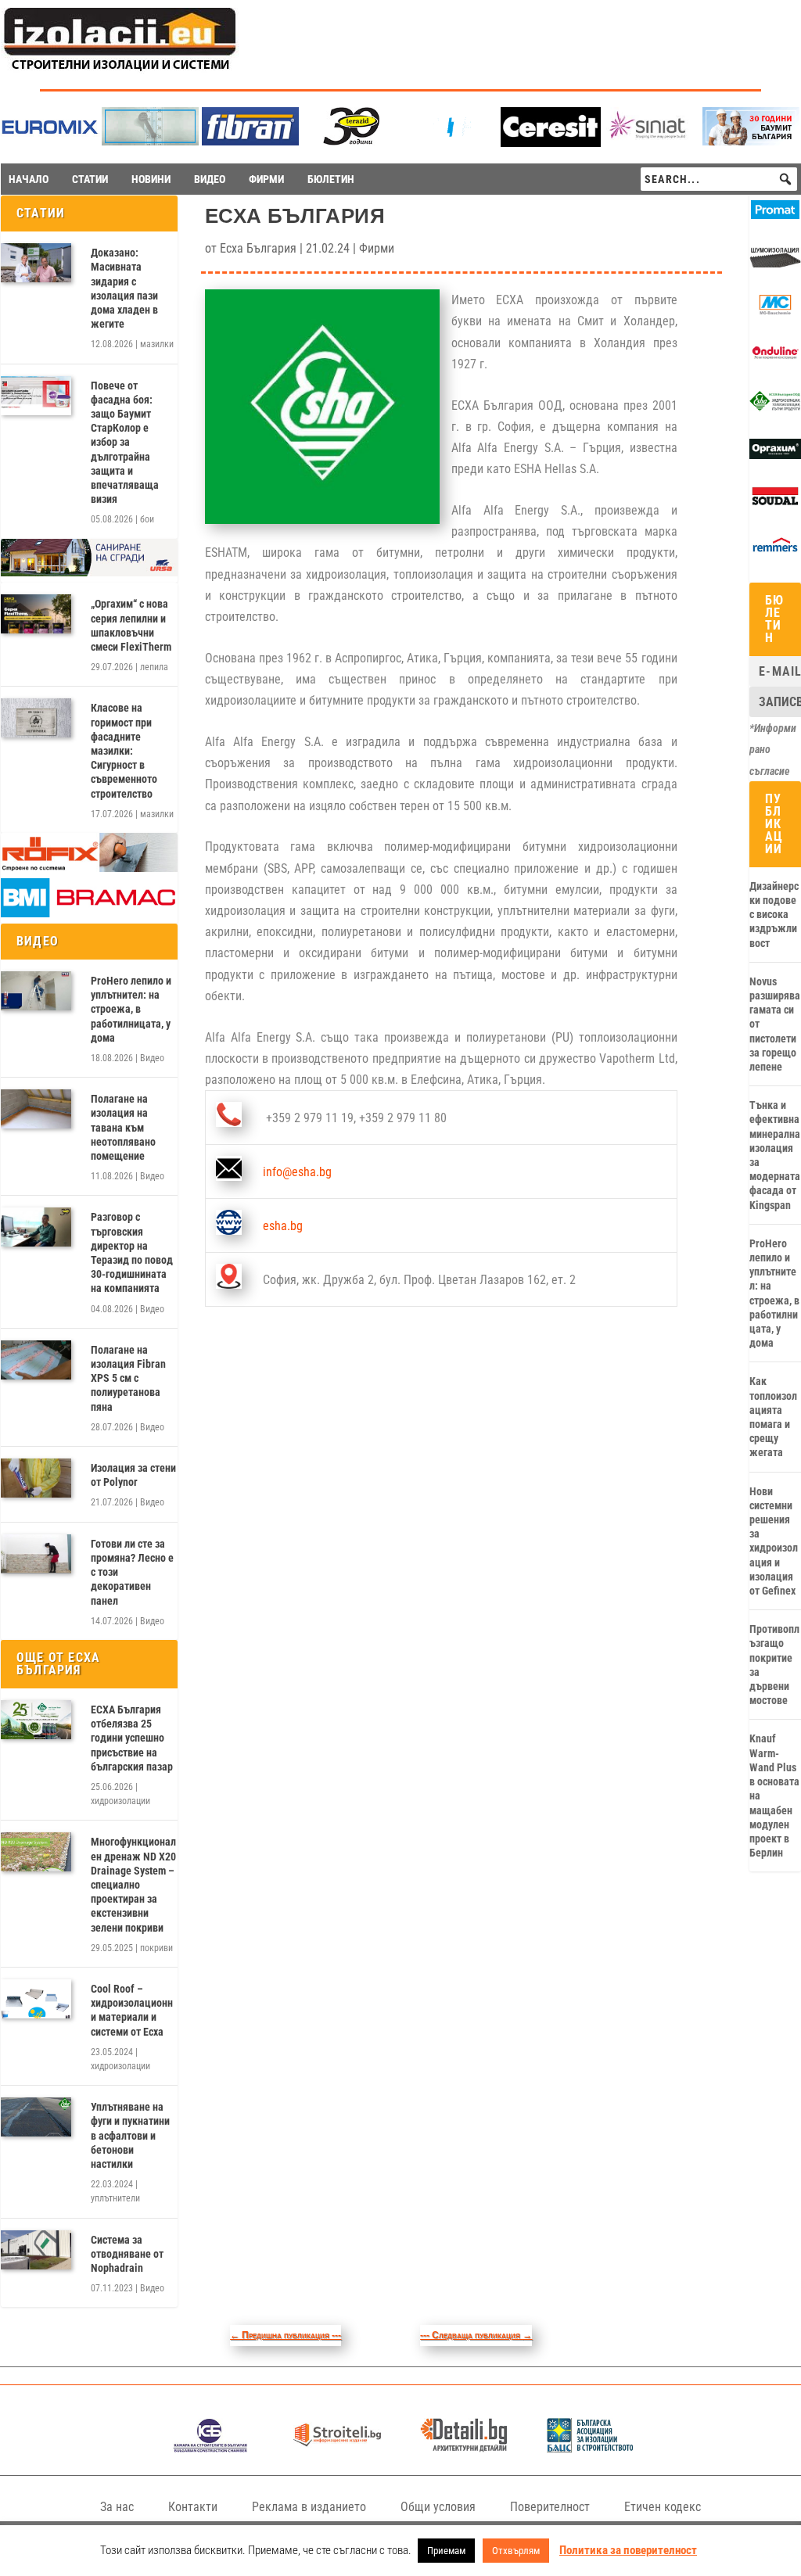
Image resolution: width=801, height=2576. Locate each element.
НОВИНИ (151, 179)
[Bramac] (89, 913)
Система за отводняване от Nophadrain (127, 2254)
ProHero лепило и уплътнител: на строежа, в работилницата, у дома (131, 1009)
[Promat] (775, 215)
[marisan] (150, 141)
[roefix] (89, 868)
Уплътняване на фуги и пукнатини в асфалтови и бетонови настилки (130, 2135)
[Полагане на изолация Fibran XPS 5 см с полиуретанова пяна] (36, 1360)
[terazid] (350, 141)
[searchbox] (719, 179)
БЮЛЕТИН (331, 179)
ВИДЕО (210, 179)
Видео (152, 1058)
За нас (117, 2507)
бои (147, 519)
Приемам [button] (446, 2551)
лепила (154, 667)
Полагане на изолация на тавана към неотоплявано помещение (123, 1127)
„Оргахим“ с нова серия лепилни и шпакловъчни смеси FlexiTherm (131, 625)
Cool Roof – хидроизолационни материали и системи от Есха (132, 2010)
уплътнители (115, 2198)
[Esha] (775, 407)
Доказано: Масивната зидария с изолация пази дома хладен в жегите (124, 288)
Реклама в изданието (309, 2507)
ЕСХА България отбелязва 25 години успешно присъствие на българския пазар (132, 1738)
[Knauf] (451, 141)
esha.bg (283, 1226)
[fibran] (250, 141)
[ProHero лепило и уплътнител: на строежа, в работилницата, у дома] (36, 991)
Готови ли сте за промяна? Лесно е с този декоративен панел (132, 1572)
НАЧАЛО (29, 179)
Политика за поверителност (628, 2550)
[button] (785, 179)
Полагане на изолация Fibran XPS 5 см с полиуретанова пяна (128, 1378)
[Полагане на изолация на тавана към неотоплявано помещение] (36, 1109)
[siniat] (651, 141)
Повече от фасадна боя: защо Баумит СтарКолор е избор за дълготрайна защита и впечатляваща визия (125, 443)
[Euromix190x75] (50, 143)
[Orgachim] (775, 455)
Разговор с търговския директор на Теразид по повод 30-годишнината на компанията (132, 1252)
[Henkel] (551, 143)
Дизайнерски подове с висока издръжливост (774, 915)
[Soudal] (775, 503)
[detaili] (463, 2448)
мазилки (157, 344)
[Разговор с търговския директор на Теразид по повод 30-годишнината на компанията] (36, 1227)
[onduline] (775, 359)
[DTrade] (775, 264)
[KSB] (210, 2448)
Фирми (377, 248)
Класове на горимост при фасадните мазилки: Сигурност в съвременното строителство (124, 750)
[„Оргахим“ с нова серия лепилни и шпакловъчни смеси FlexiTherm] (36, 614)
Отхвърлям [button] (516, 2551)
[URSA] (89, 572)
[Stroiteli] (337, 2448)
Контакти (193, 2507)
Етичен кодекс (663, 2507)
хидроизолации (120, 1801)
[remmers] (775, 551)
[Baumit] (751, 141)
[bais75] (590, 2448)
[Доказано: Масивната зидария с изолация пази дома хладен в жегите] (36, 263)
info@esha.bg (297, 1172)
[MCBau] (775, 311)
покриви (156, 1948)
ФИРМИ (266, 179)
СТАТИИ (90, 179)
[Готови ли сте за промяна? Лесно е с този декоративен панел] (36, 1554)
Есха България (258, 248)
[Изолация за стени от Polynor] (36, 1478)
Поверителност (550, 2507)
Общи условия (438, 2507)
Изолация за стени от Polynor (133, 1475)
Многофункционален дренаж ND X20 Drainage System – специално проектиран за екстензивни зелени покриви (133, 1884)
